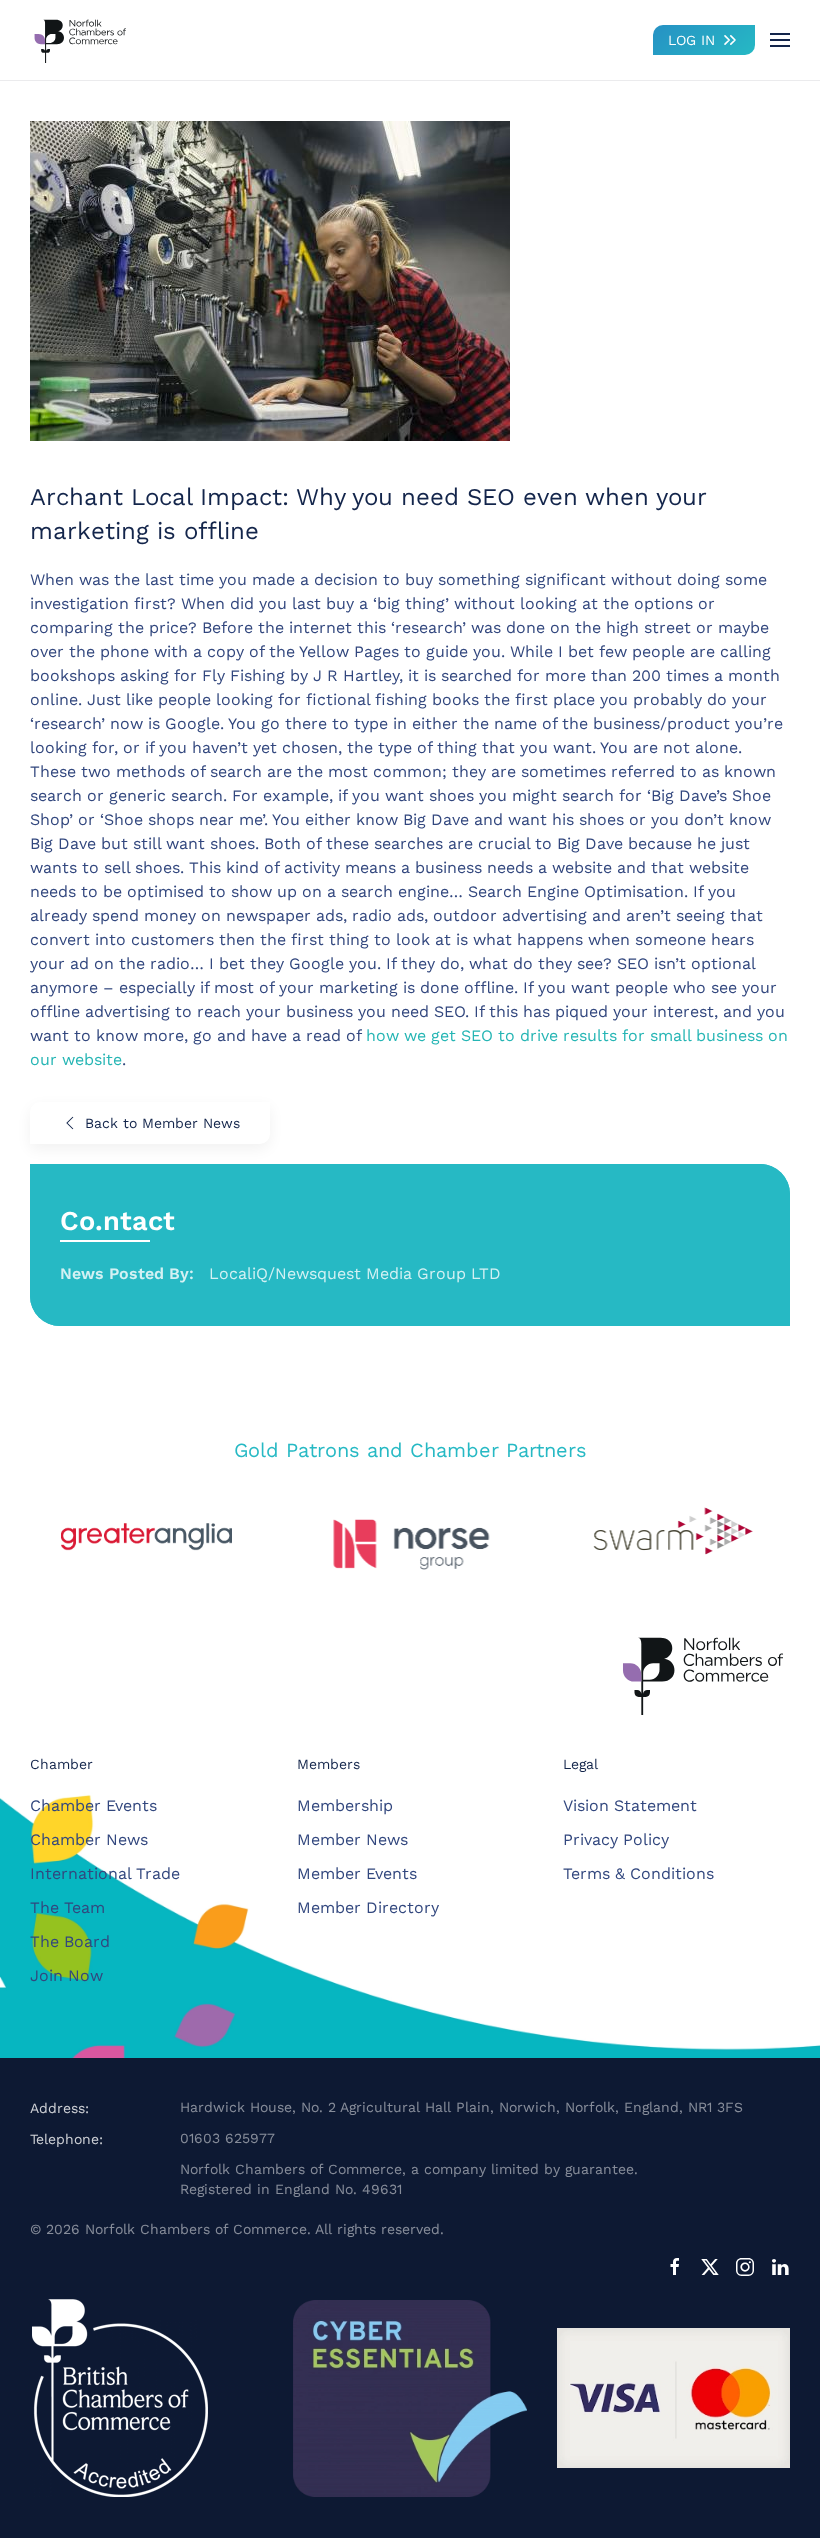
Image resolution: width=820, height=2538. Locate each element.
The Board (70, 1941)
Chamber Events (93, 1805)
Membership (345, 1805)
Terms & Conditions (638, 1873)
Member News (352, 1839)
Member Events (357, 1873)
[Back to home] (80, 40)
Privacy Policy (616, 1839)
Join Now (66, 1975)
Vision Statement (630, 1805)
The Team (67, 1907)
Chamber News (89, 1839)
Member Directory (368, 1907)
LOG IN (691, 40)
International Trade (105, 1873)
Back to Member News (162, 1123)
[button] (780, 40)
